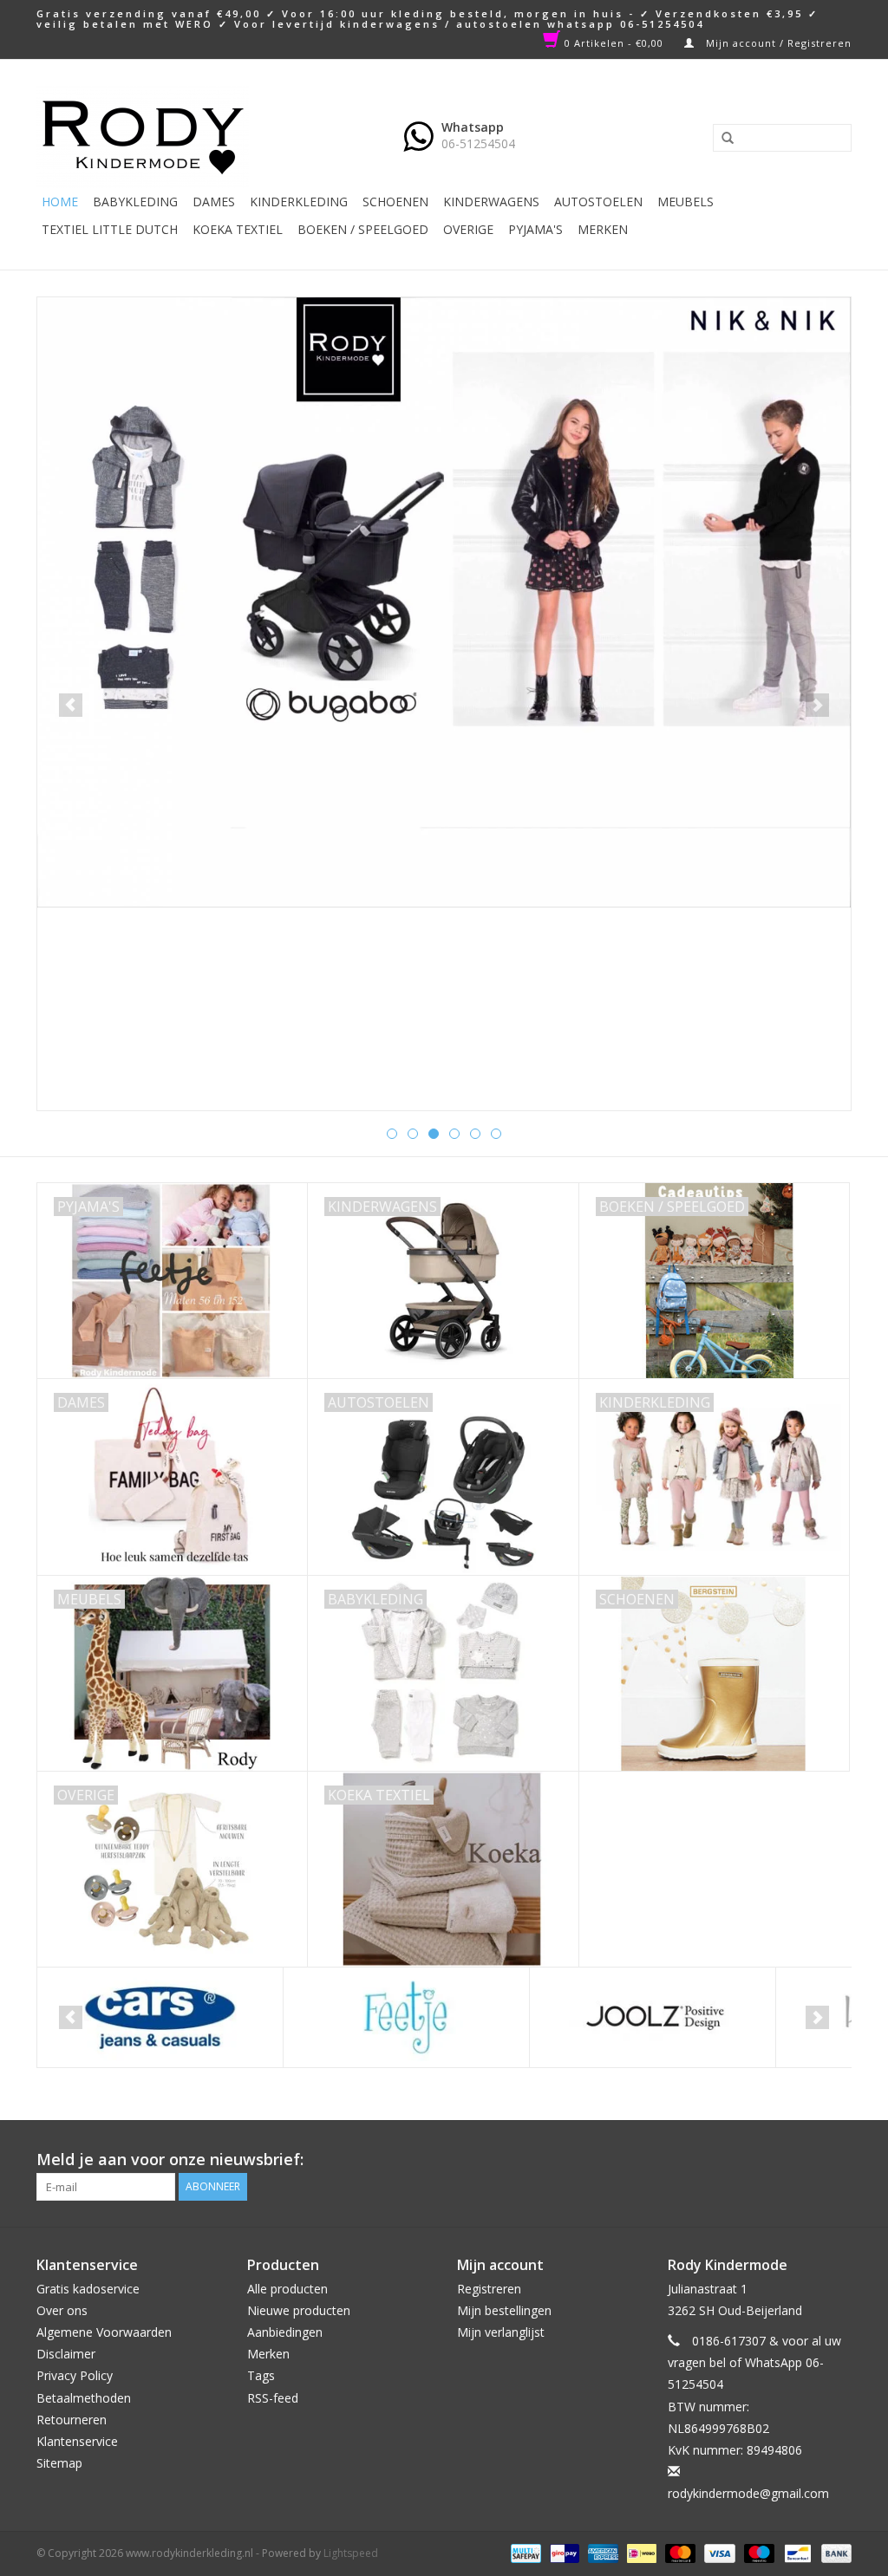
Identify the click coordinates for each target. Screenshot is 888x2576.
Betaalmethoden (84, 2398)
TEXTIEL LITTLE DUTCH (110, 229)
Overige (468, 229)
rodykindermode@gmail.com (748, 2493)
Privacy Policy (75, 2375)
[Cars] (160, 2017)
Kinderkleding (299, 202)
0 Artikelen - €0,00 (614, 43)
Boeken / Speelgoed (363, 229)
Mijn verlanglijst (501, 2332)
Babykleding (135, 202)
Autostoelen (598, 202)
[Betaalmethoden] (524, 2552)
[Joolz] (653, 2017)
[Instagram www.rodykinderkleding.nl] (838, 2160)
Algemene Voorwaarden (104, 2332)
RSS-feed (273, 2398)
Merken (603, 229)
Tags (261, 2375)
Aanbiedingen (285, 2332)
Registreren (489, 2289)
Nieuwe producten (299, 2310)
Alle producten (287, 2289)
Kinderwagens (491, 202)
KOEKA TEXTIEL (238, 229)
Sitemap (59, 2463)
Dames (214, 202)
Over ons (62, 2310)
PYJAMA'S (535, 229)
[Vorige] (71, 705)
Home (60, 202)
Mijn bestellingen (504, 2310)
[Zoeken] (721, 139)
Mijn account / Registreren (777, 43)
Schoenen (395, 202)
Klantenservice (77, 2441)
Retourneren (72, 2420)
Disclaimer (66, 2354)
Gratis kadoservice (88, 2289)
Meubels (686, 202)
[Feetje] (406, 2017)
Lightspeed (351, 2553)
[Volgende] (817, 705)
